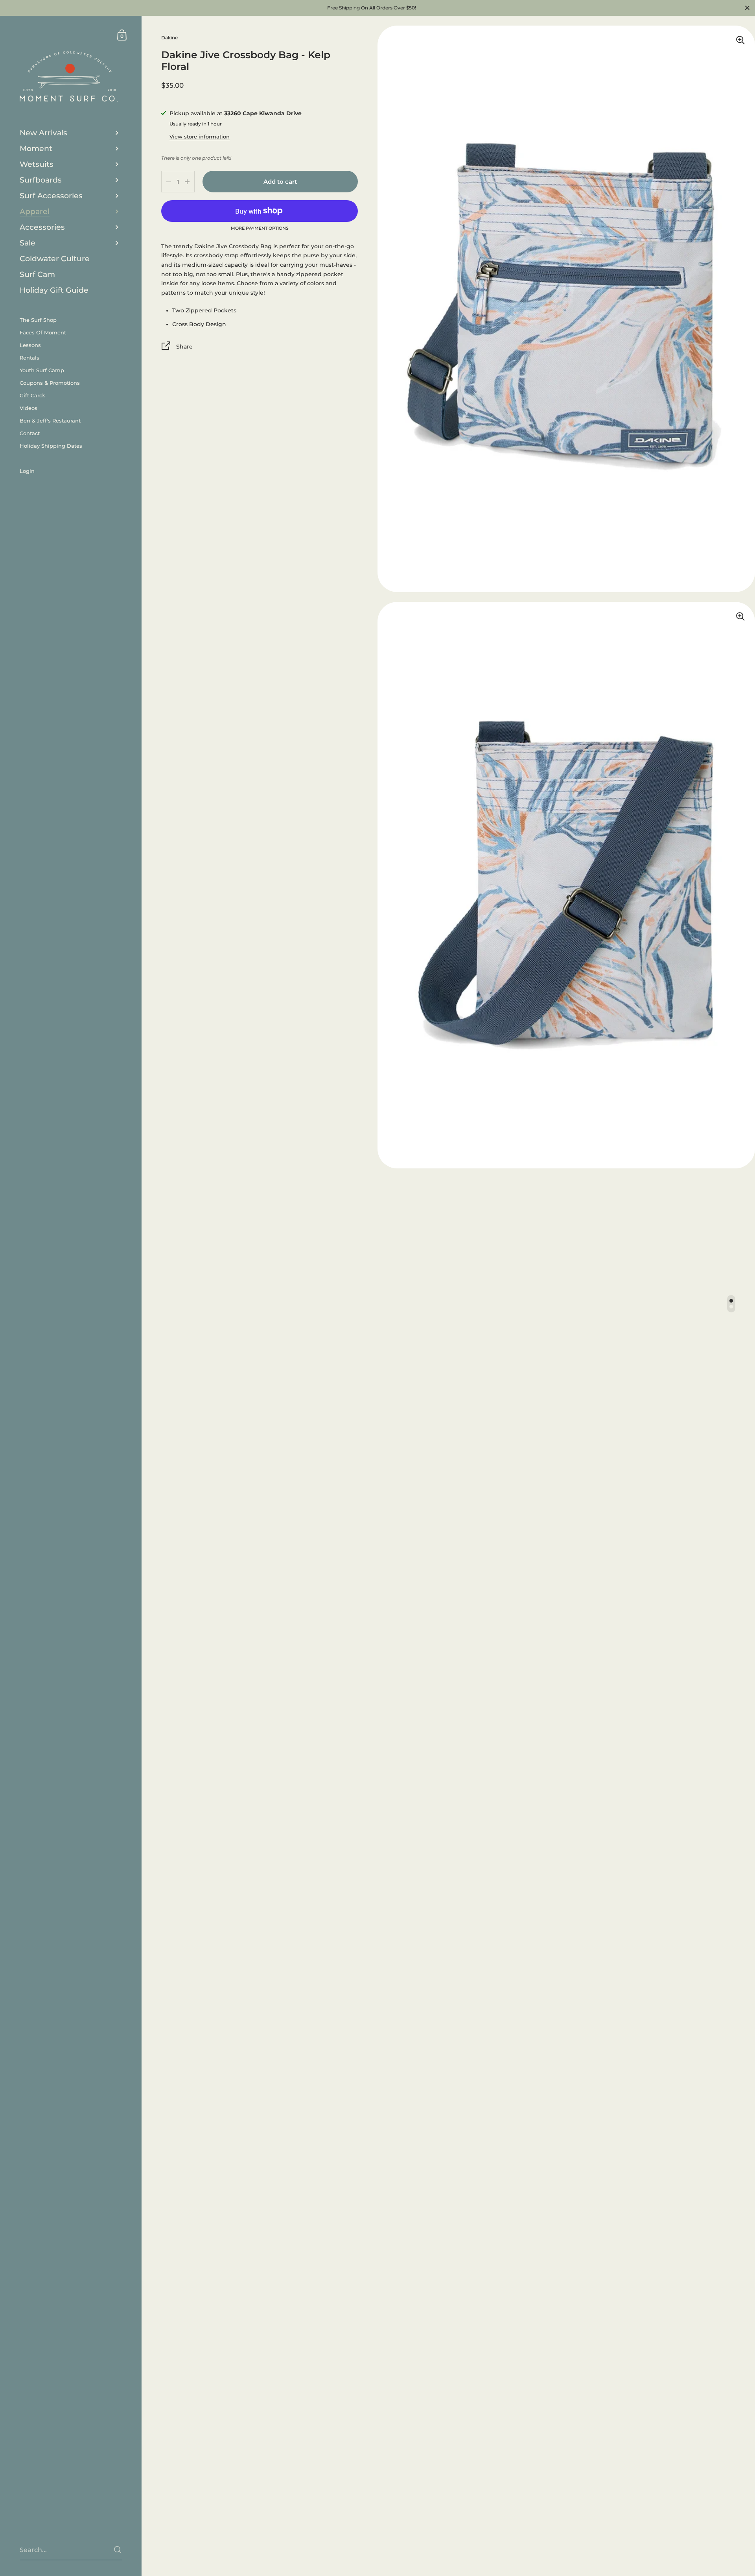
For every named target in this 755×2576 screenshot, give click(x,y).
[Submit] (118, 2550)
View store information (200, 137)
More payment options (260, 229)
